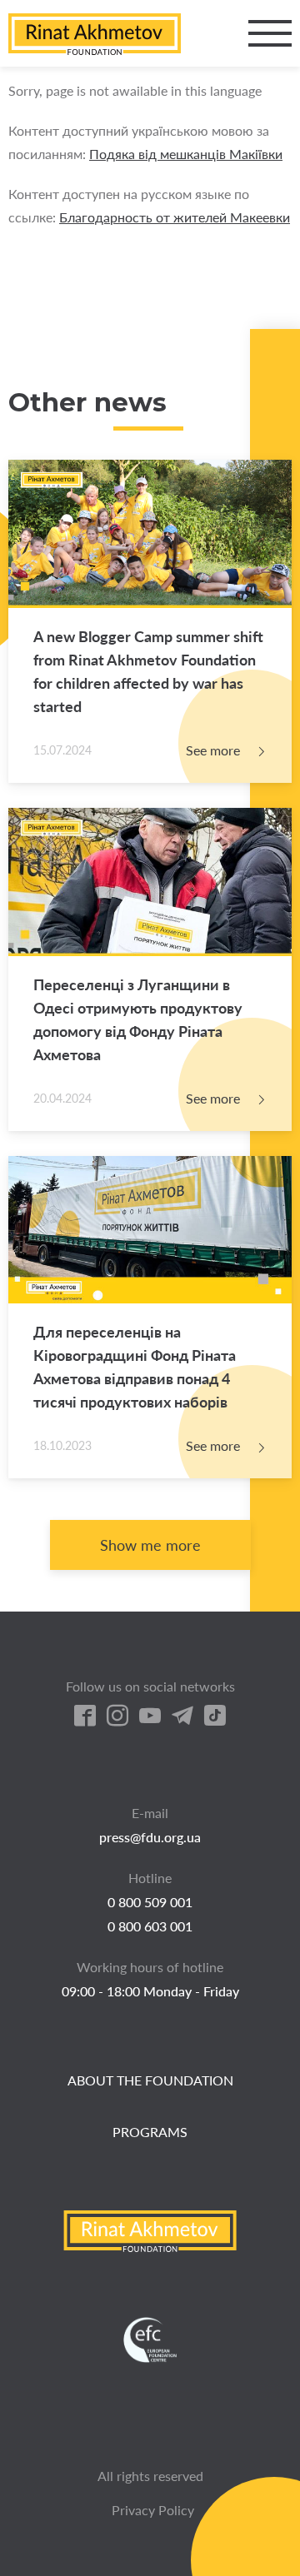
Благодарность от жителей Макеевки (175, 217)
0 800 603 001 (150, 1926)
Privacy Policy (153, 2510)
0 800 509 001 (150, 1902)
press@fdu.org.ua (150, 1837)
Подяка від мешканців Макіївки (186, 154)
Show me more (150, 1545)
